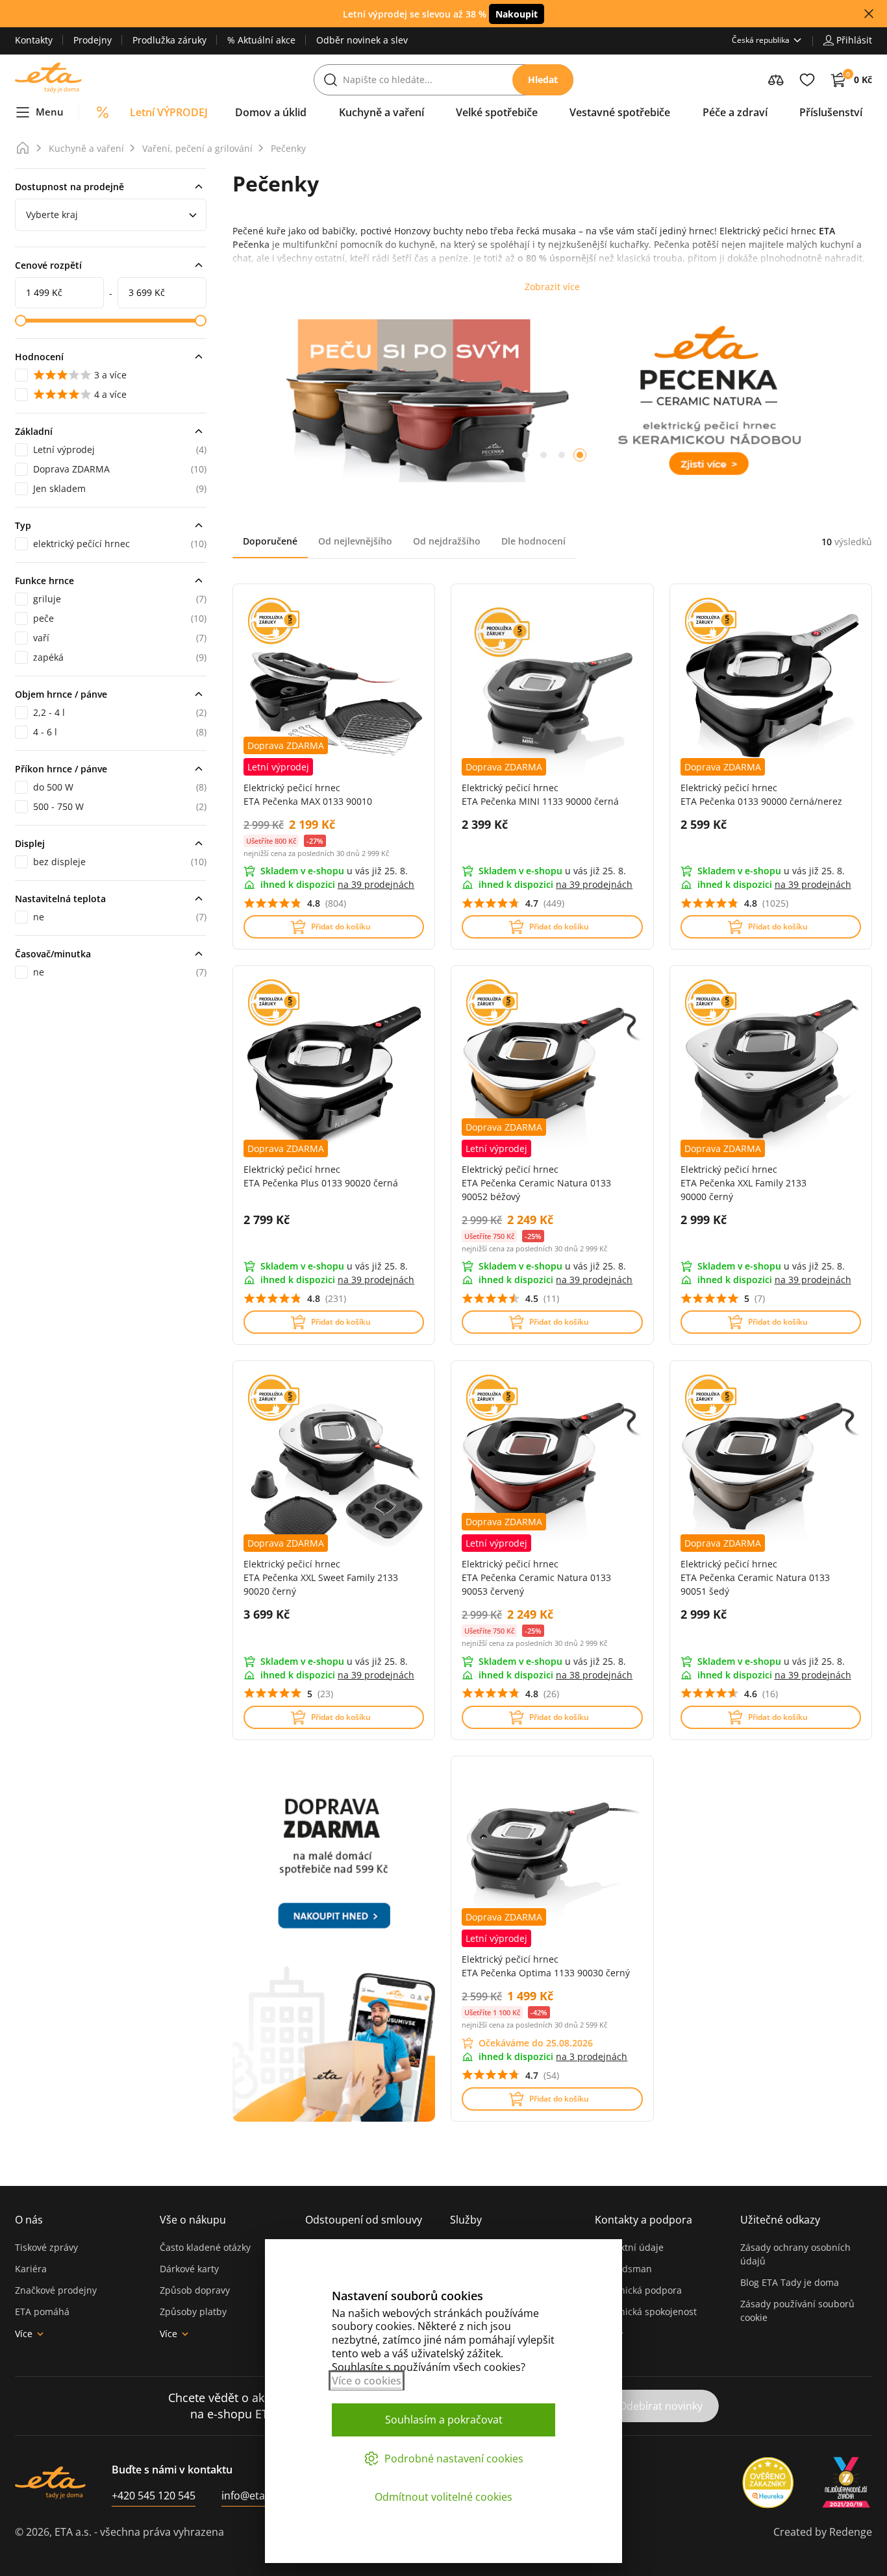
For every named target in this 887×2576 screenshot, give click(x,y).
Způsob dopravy (195, 2290)
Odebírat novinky (661, 2406)
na (376, 884)
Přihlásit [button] (854, 40)
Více (24, 2334)
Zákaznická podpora (638, 2290)
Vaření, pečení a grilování (197, 148)
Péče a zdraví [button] (735, 112)
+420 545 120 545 (154, 2496)
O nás (29, 2220)
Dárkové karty (189, 2269)
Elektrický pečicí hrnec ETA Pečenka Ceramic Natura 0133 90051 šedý (755, 1577)
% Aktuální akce (261, 40)
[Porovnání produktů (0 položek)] (776, 80)
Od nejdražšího (447, 541)
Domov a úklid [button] (271, 112)
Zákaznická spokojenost (646, 2312)
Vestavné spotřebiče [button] (620, 112)
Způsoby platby (193, 2312)
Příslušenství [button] (831, 112)
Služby (466, 2220)
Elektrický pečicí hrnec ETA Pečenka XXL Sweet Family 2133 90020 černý (321, 1577)
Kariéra (31, 2269)
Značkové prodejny (56, 2290)
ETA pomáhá (42, 2312)
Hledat (543, 80)
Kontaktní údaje (629, 2247)
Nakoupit (517, 14)
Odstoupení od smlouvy (364, 2220)
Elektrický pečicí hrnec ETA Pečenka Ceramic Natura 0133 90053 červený (536, 1577)
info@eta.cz (250, 2496)
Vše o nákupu (193, 2220)
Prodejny (93, 40)
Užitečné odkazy (780, 2220)
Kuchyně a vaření (86, 148)
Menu (50, 112)
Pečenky (288, 148)
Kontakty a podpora (643, 2220)
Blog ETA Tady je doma (790, 2282)
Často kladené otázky (205, 2247)
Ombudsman (623, 2269)
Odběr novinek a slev (362, 40)
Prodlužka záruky (169, 40)
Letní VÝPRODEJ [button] (169, 112)
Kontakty (34, 40)
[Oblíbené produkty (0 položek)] (807, 80)
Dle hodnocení (533, 541)
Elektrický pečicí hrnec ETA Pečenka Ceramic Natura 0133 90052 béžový (536, 1183)
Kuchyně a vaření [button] (381, 112)
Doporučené (270, 541)
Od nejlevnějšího (355, 541)
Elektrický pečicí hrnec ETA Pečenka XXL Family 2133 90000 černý (743, 1183)
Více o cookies (367, 2381)
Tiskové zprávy (46, 2247)
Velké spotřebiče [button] (497, 112)
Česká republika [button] (761, 40)
